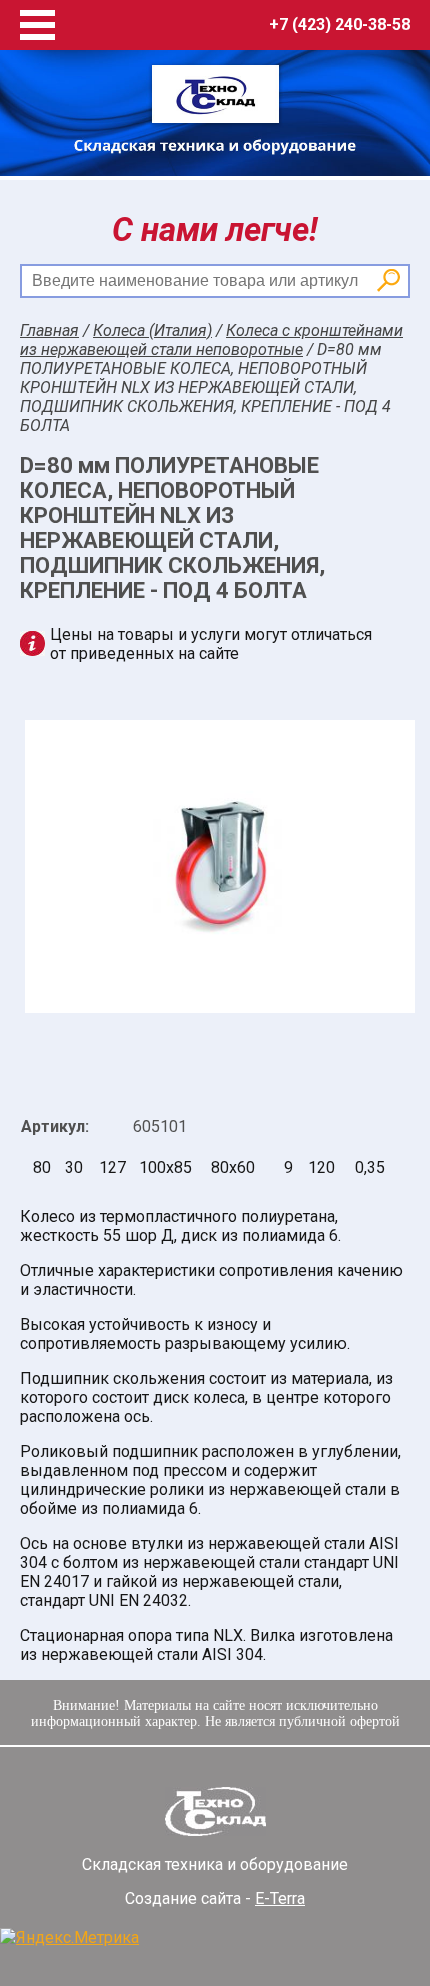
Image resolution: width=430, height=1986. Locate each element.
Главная (49, 330)
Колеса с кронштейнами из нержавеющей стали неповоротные (211, 340)
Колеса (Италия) (152, 330)
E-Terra (280, 1898)
